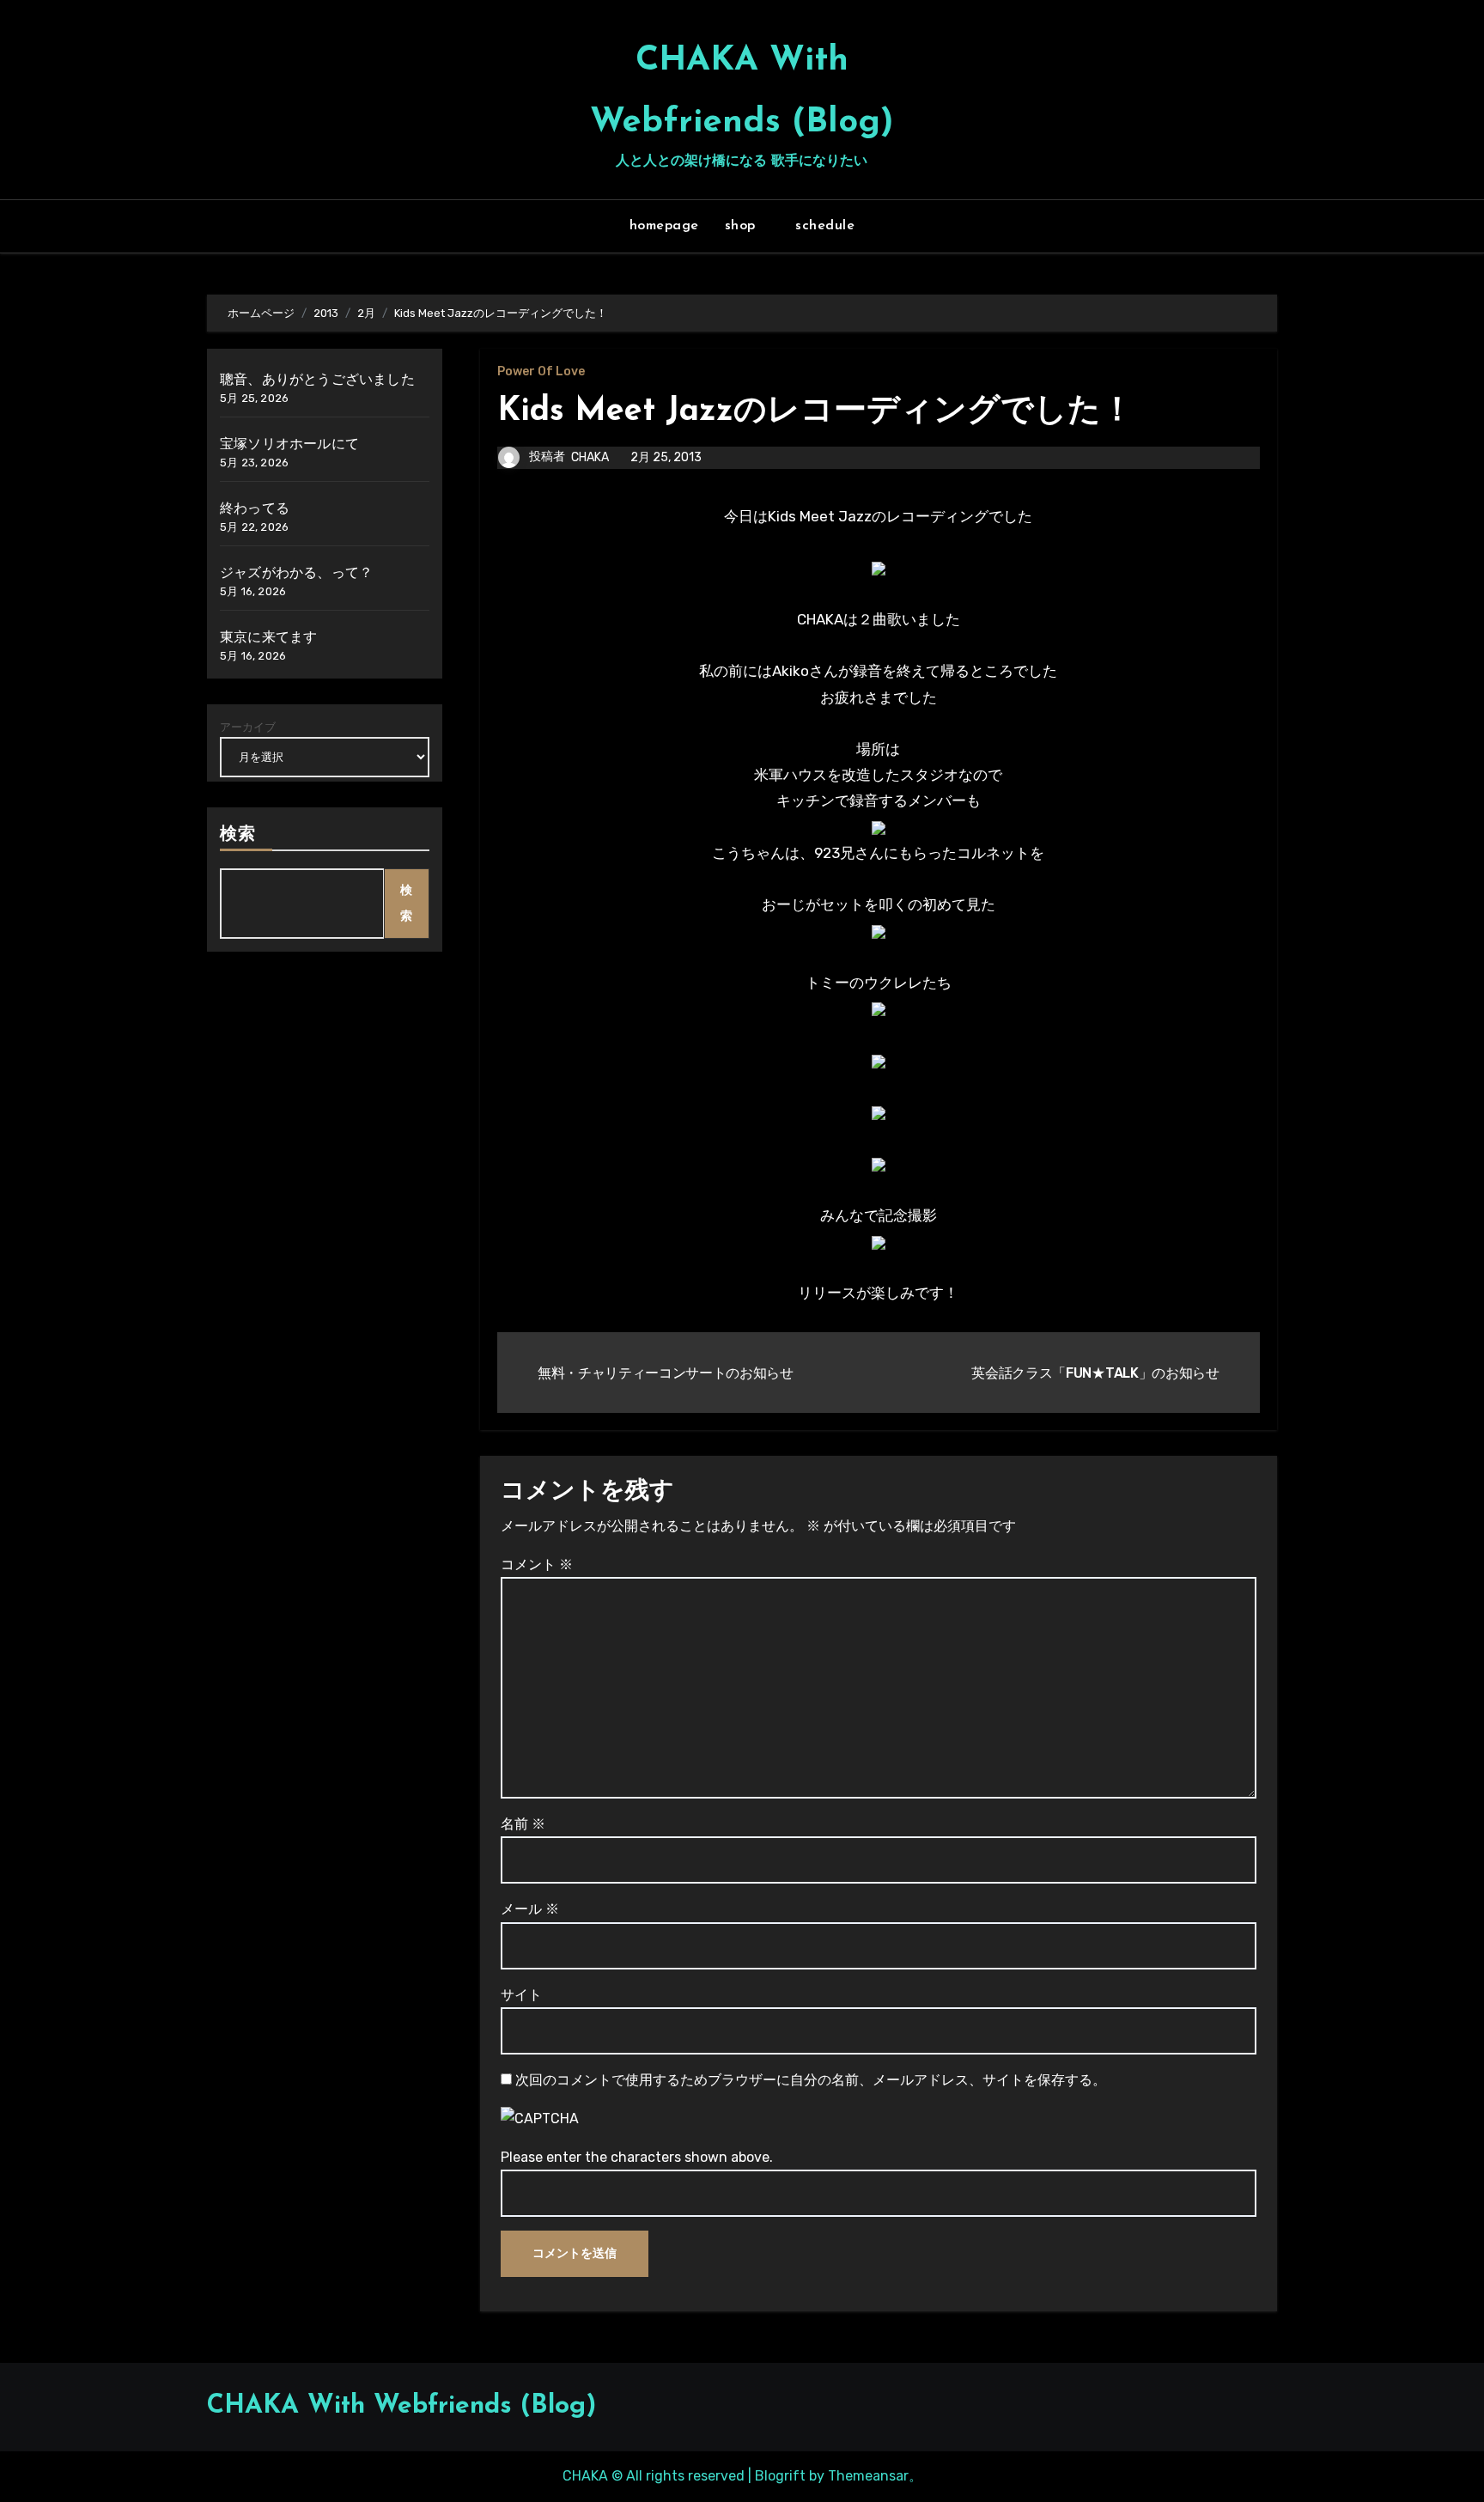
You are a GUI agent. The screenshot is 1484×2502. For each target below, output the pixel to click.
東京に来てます (268, 637)
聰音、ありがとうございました (317, 379)
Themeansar (868, 2476)
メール (530, 1909)
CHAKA (590, 457)
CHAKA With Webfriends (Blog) (401, 2406)
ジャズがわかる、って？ (296, 572)
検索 (238, 835)
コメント (537, 1565)
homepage (664, 226)
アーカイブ (248, 727)
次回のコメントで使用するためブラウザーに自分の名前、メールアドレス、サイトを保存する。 (811, 2080)
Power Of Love (541, 372)
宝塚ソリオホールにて (289, 444)
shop (743, 226)
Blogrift (780, 2476)
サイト (521, 1995)
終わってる (255, 508)
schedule (825, 226)
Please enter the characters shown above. (637, 2157)
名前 (523, 1824)
